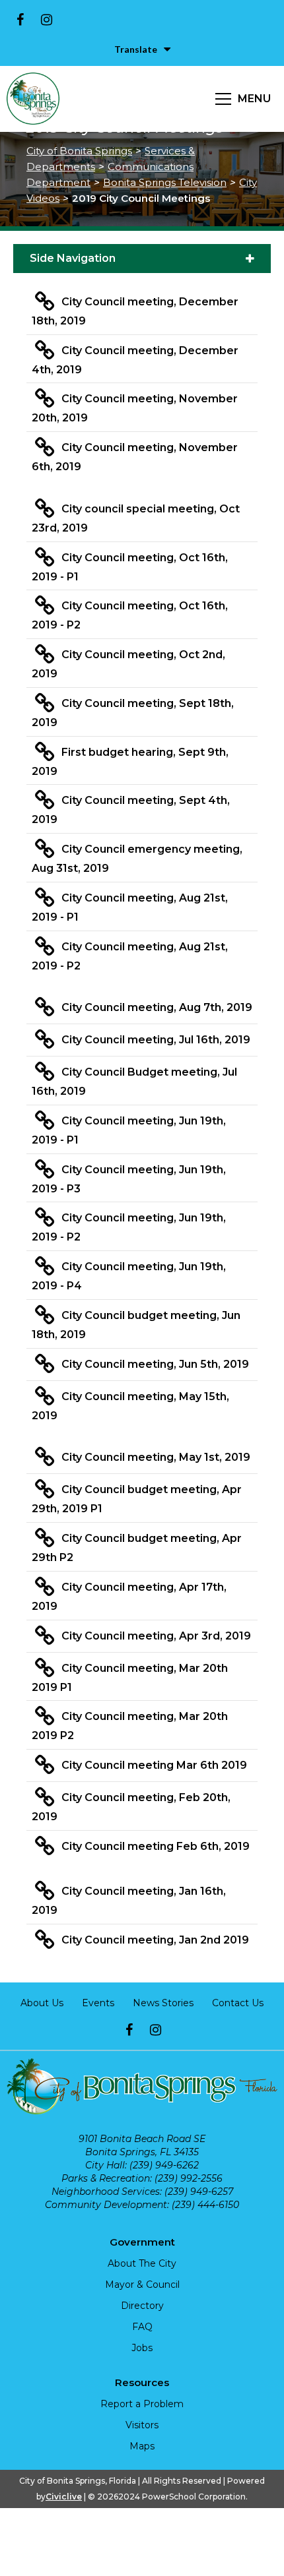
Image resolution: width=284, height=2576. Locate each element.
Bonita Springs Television (165, 182)
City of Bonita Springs (79, 151)
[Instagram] (46, 20)
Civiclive (64, 2497)
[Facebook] (20, 20)
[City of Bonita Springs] (33, 99)
